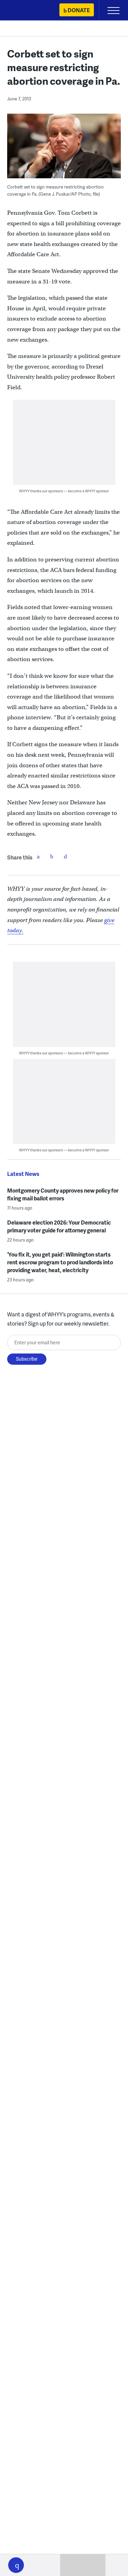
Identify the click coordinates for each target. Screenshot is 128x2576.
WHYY (26, 11)
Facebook (38, 856)
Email (66, 856)
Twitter (52, 856)
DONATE (79, 10)
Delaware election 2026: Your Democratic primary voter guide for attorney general (59, 1226)
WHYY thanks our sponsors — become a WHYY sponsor (64, 491)
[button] (16, 2565)
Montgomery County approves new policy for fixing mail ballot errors (63, 1194)
